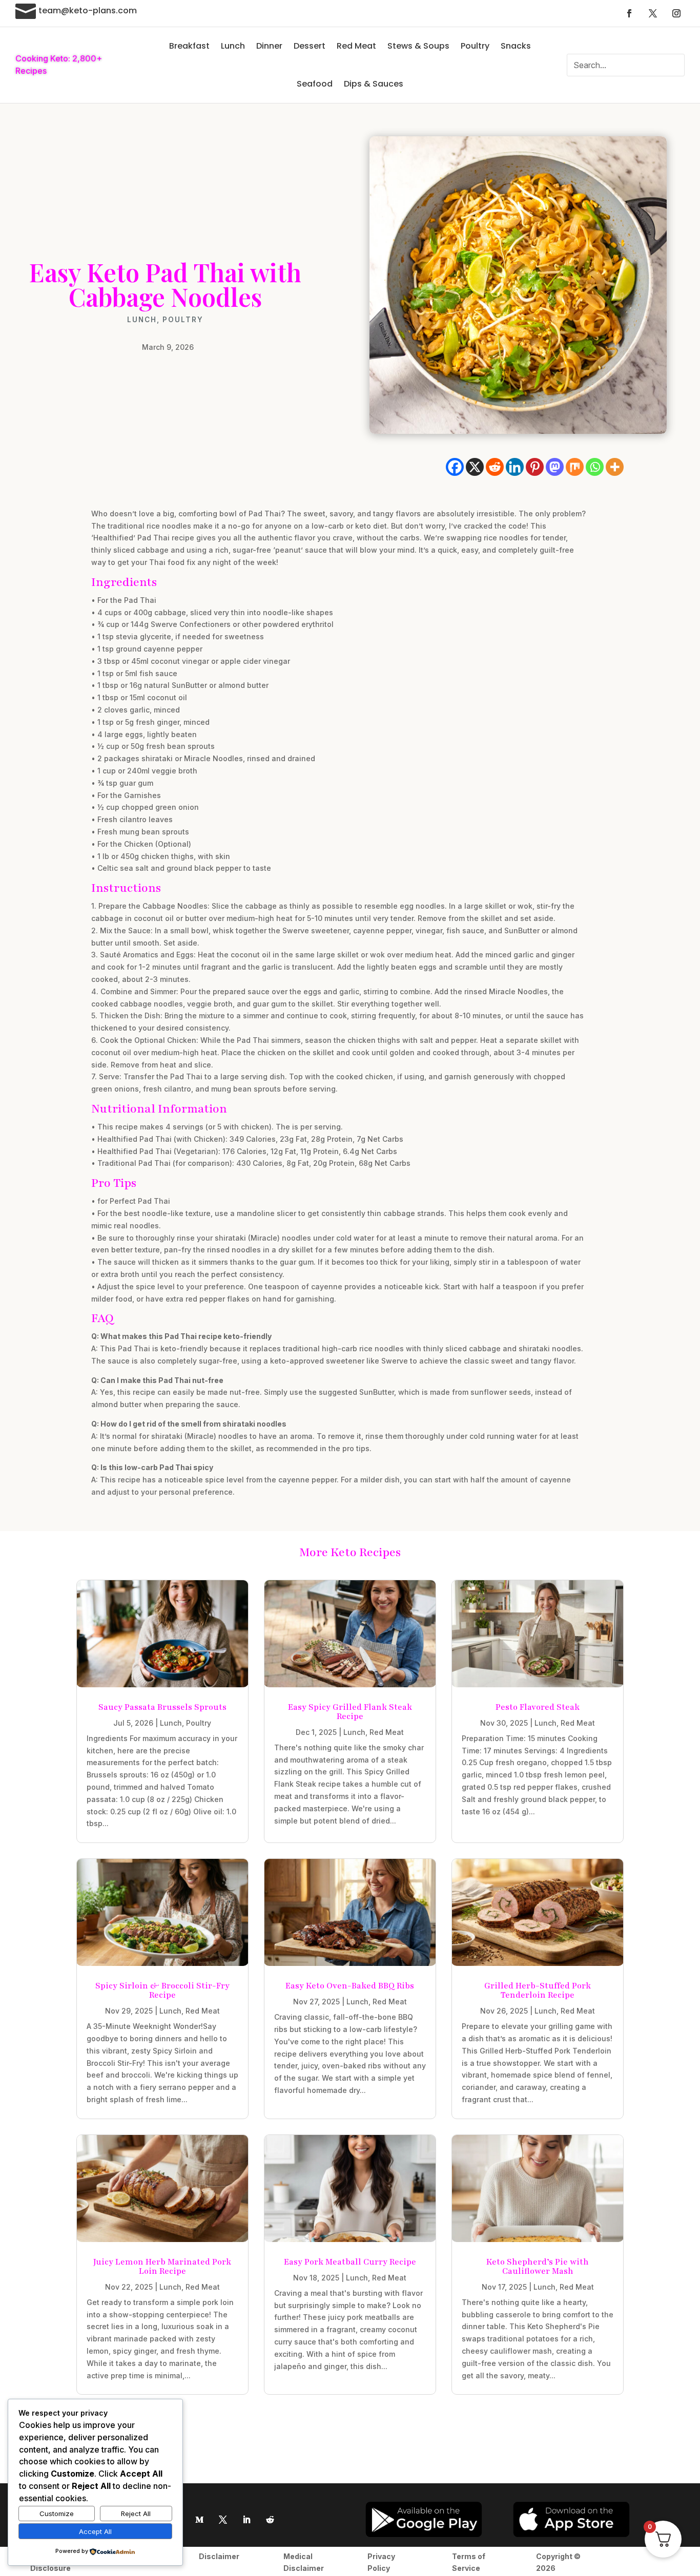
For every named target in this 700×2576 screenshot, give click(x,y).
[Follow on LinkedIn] (246, 2520)
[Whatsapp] (595, 467)
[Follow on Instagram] (676, 13)
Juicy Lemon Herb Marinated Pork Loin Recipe (162, 2267)
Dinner (269, 46)
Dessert (310, 46)
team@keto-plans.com (88, 11)
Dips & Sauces (374, 84)
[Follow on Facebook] (629, 13)
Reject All (136, 2514)
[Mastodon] (555, 467)
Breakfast (189, 46)
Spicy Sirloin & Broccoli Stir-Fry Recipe (162, 1991)
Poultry (475, 46)
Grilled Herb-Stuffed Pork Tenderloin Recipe (538, 1991)
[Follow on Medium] (199, 2520)
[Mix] (575, 467)
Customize (57, 2514)
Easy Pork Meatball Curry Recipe (350, 2262)
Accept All (95, 2531)
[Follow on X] (653, 13)
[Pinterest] (535, 467)
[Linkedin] (515, 467)
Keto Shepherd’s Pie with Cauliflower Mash (538, 2267)
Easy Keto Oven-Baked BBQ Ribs (350, 1986)
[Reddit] (495, 467)
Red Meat (356, 46)
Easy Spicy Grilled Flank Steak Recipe (350, 1712)
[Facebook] (455, 467)
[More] (615, 467)
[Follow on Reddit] (270, 2520)
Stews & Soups (418, 46)
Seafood (315, 84)
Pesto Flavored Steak (538, 1707)
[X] (475, 467)
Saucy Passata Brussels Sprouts (162, 1707)
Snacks (516, 46)
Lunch (233, 46)
